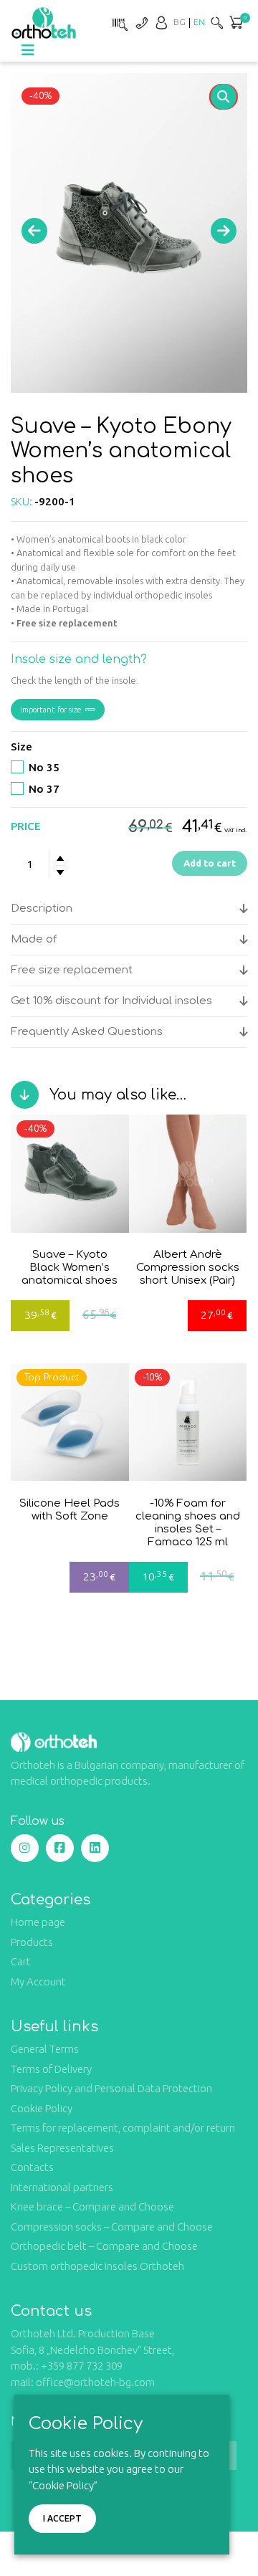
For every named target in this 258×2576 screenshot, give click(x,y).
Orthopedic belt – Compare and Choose (104, 2246)
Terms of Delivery (51, 2069)
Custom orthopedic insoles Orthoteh (97, 2266)
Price (26, 826)
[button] (224, 97)
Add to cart (210, 863)
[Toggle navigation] (28, 50)
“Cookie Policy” (63, 2485)
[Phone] (141, 23)
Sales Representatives (62, 2148)
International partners (62, 2187)
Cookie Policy (42, 2108)
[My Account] (161, 23)
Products (32, 1942)
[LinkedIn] (95, 1848)
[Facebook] (60, 1848)
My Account (38, 1981)
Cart (21, 1961)
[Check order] (118, 23)
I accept (62, 2518)
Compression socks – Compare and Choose (112, 2227)
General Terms (45, 2049)
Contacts (32, 2167)
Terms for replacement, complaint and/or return (123, 2128)
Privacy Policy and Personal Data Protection (111, 2088)
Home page (38, 1922)
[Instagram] (25, 1848)
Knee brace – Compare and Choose (92, 2207)
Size (21, 746)
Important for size (51, 710)
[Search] (217, 23)
